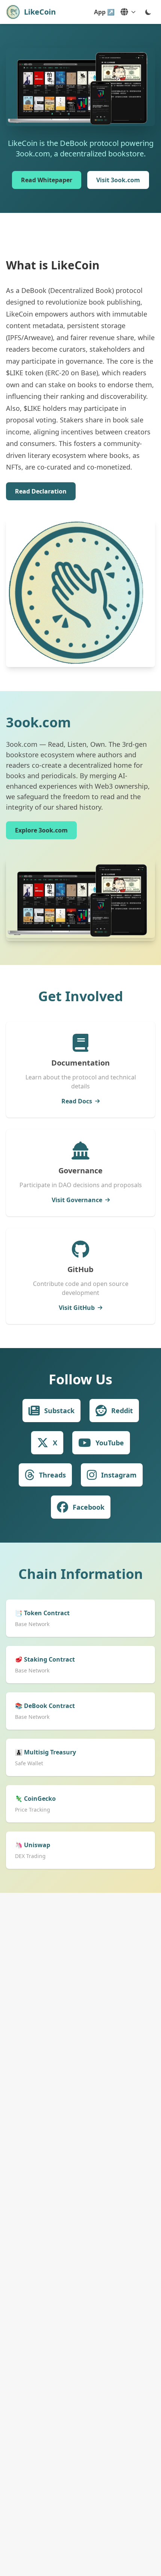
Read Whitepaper (47, 180)
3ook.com (38, 722)
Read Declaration (41, 491)
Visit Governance (77, 1200)
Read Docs (77, 1101)
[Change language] (128, 12)
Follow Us (80, 1379)
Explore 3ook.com (41, 830)
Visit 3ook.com (118, 180)
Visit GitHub (77, 1308)
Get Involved (81, 996)
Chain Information (81, 1574)
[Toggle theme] (148, 12)
